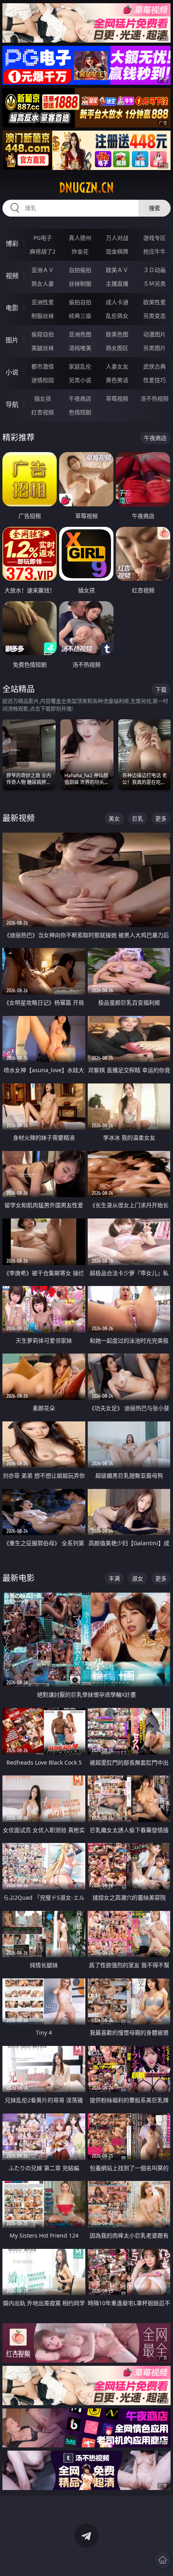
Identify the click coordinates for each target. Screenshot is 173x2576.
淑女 (138, 1578)
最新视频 (19, 818)
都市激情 (43, 366)
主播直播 (117, 284)
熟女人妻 (43, 284)
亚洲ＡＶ (43, 270)
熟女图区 (117, 348)
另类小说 (80, 380)
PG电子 (43, 238)
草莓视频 (117, 398)
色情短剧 (80, 412)
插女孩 (43, 398)
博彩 (12, 244)
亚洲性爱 (43, 302)
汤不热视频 (154, 398)
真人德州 (80, 238)
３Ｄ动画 (154, 270)
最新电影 (19, 1578)
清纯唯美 (80, 348)
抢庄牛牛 (154, 251)
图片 (12, 340)
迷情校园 (43, 380)
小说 (12, 372)
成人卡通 (117, 302)
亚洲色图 (80, 334)
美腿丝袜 (43, 348)
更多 (161, 818)
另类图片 (154, 348)
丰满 (114, 1578)
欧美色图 (117, 334)
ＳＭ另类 (154, 284)
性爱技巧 (154, 380)
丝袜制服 (80, 284)
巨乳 (138, 818)
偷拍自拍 (80, 302)
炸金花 (80, 251)
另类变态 (154, 316)
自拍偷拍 (80, 270)
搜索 (154, 208)
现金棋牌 (117, 251)
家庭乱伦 (80, 366)
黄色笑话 (117, 380)
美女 (114, 818)
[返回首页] (163, 2560)
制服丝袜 (43, 316)
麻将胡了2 (43, 251)
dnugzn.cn (86, 188)
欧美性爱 (154, 302)
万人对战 (117, 238)
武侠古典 (154, 366)
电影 (12, 308)
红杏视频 (43, 412)
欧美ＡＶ (117, 270)
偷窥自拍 (43, 334)
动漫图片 (154, 334)
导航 (12, 404)
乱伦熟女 (117, 316)
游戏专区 (154, 238)
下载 (161, 689)
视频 (12, 276)
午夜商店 (80, 398)
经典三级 (80, 316)
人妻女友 (117, 366)
